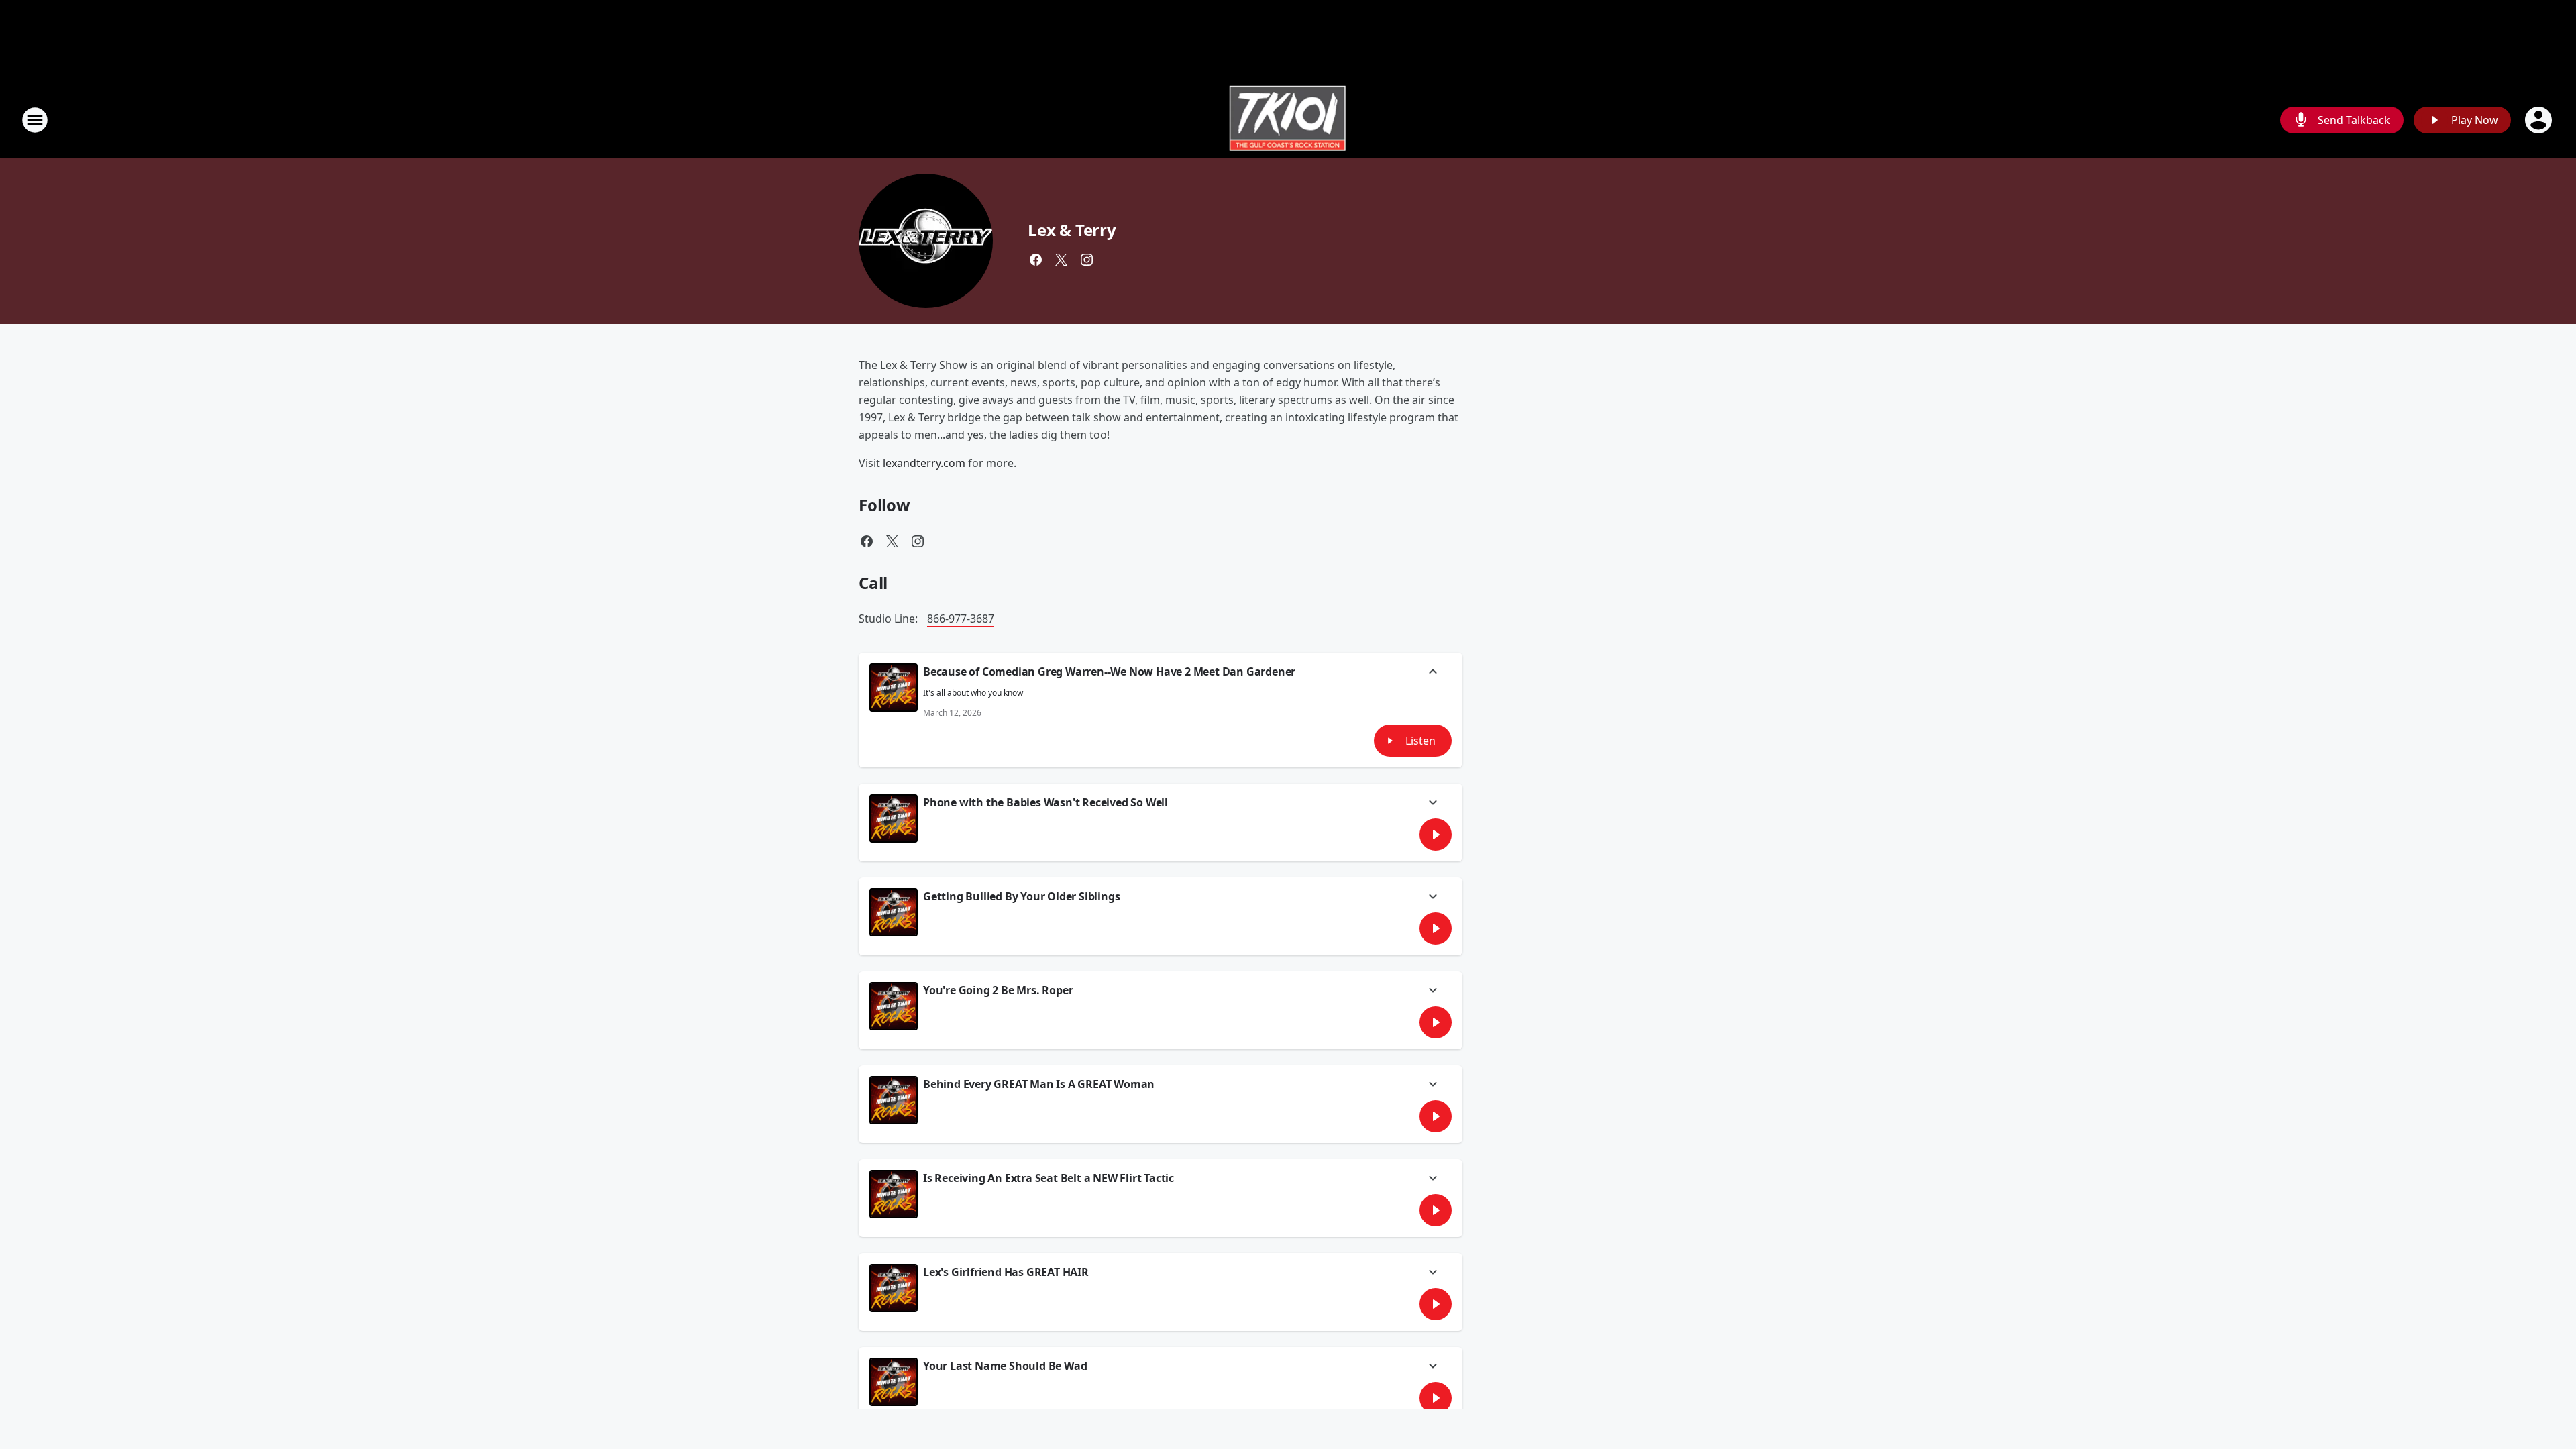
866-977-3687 (961, 619)
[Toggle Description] (1433, 673)
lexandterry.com (924, 463)
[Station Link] (1288, 120)
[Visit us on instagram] (1087, 260)
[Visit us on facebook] (1036, 260)
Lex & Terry (1072, 230)
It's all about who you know (973, 693)
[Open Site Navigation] (35, 120)
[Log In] (2540, 120)
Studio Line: (890, 619)
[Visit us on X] (1061, 260)
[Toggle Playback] (894, 688)
